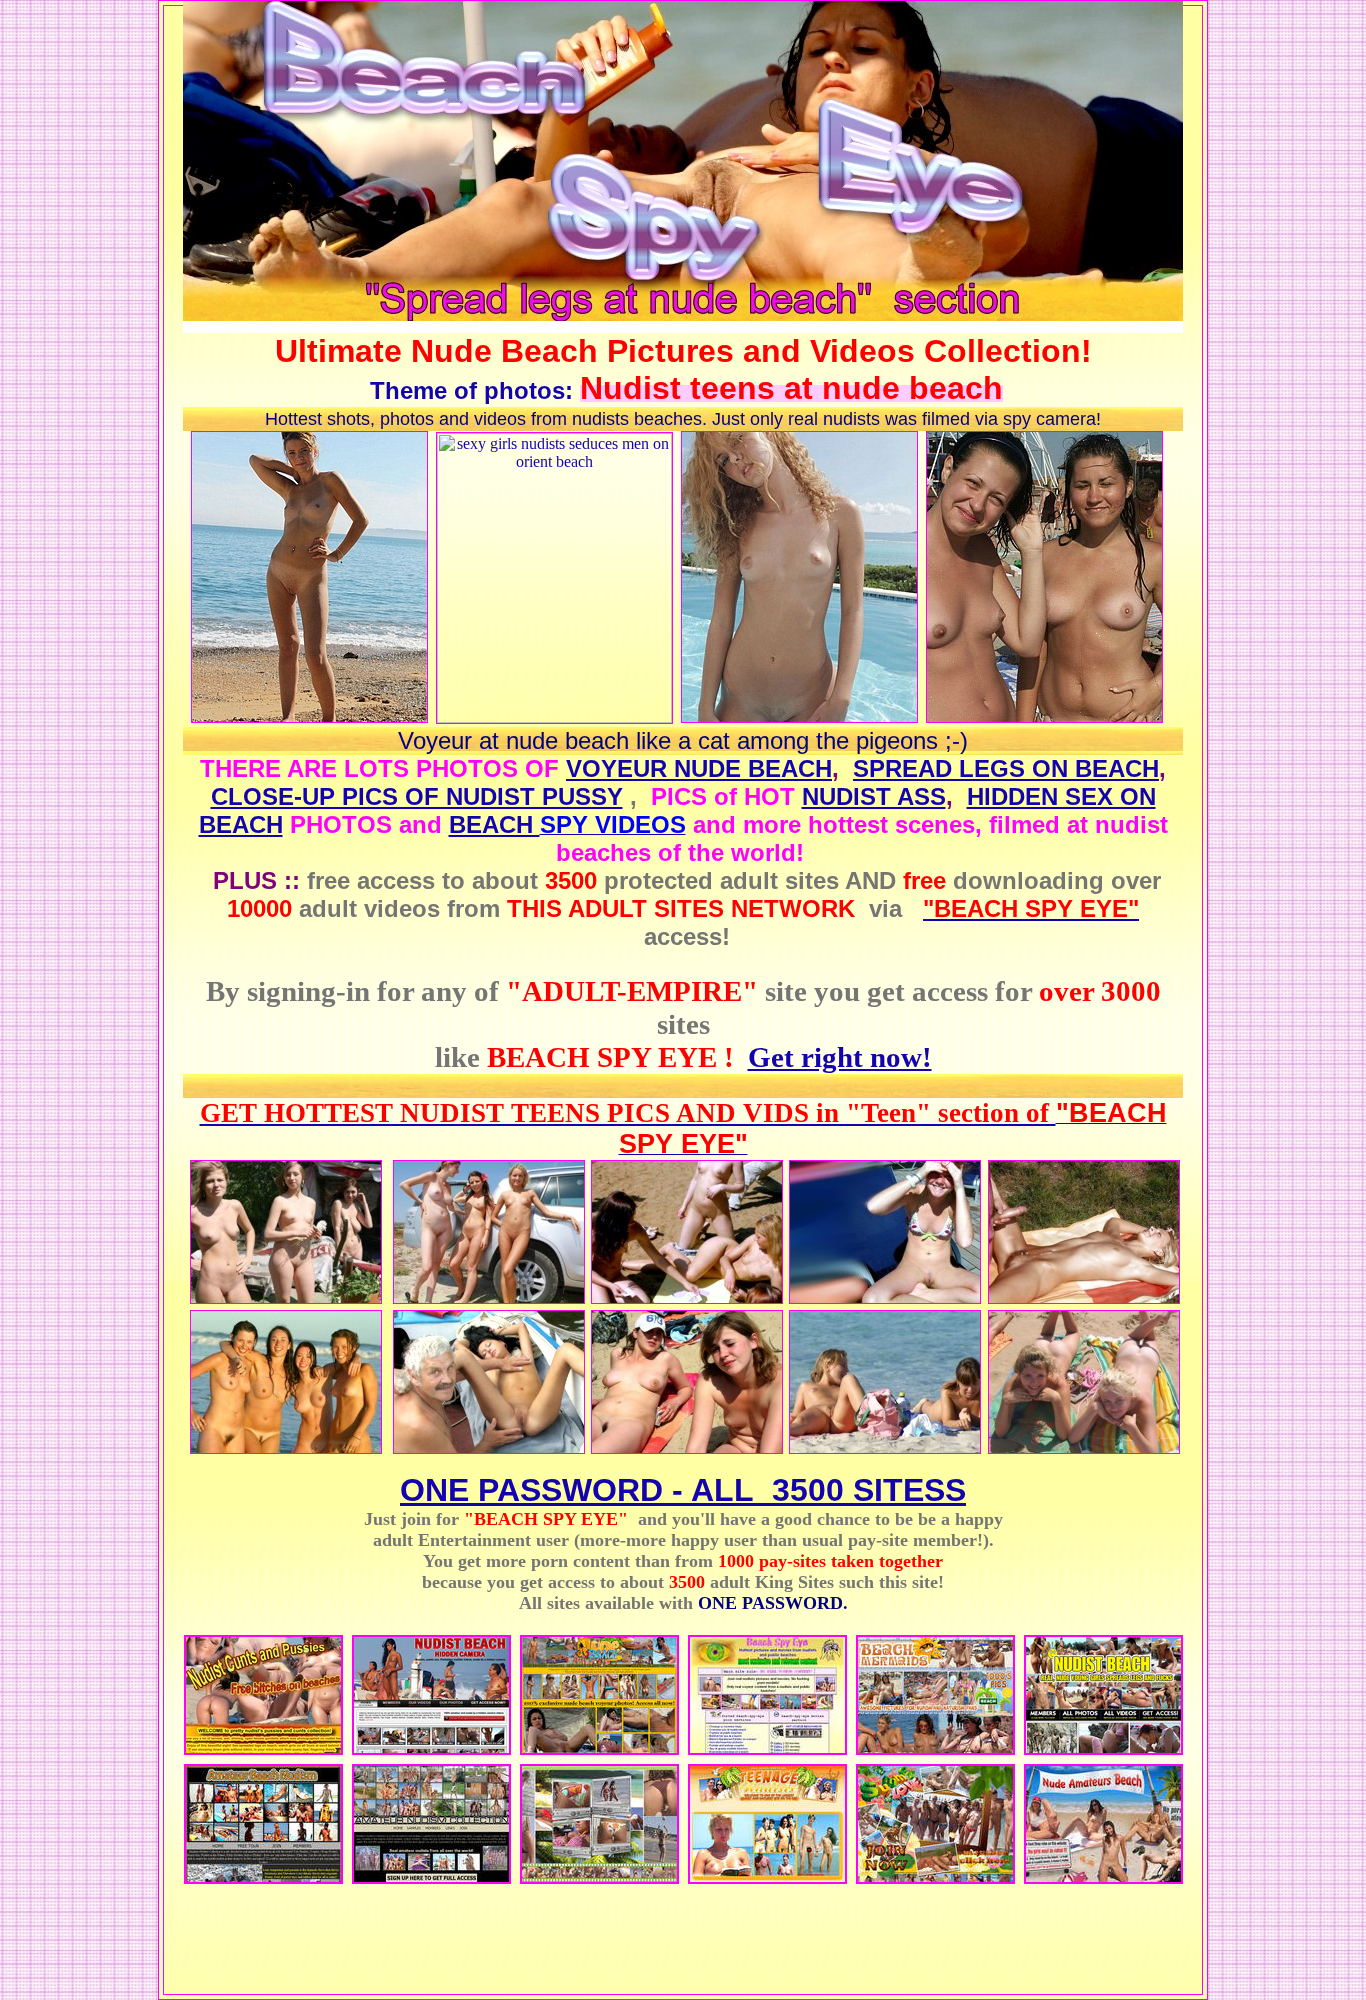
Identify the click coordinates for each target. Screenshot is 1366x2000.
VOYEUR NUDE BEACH (699, 768)
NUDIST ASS (874, 796)
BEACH (494, 824)
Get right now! (840, 1057)
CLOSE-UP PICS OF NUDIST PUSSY (417, 796)
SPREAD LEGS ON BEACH (1006, 768)
